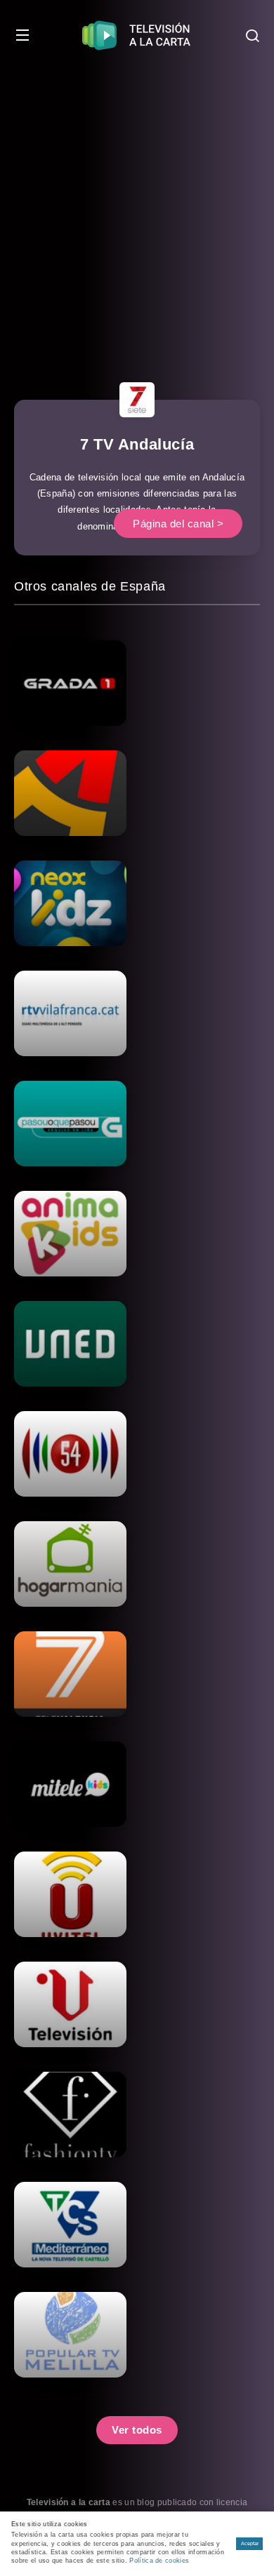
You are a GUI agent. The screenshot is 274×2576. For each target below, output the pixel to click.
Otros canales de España (90, 586)
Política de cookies (159, 2561)
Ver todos (137, 2430)
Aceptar (250, 2543)
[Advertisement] (137, 214)
